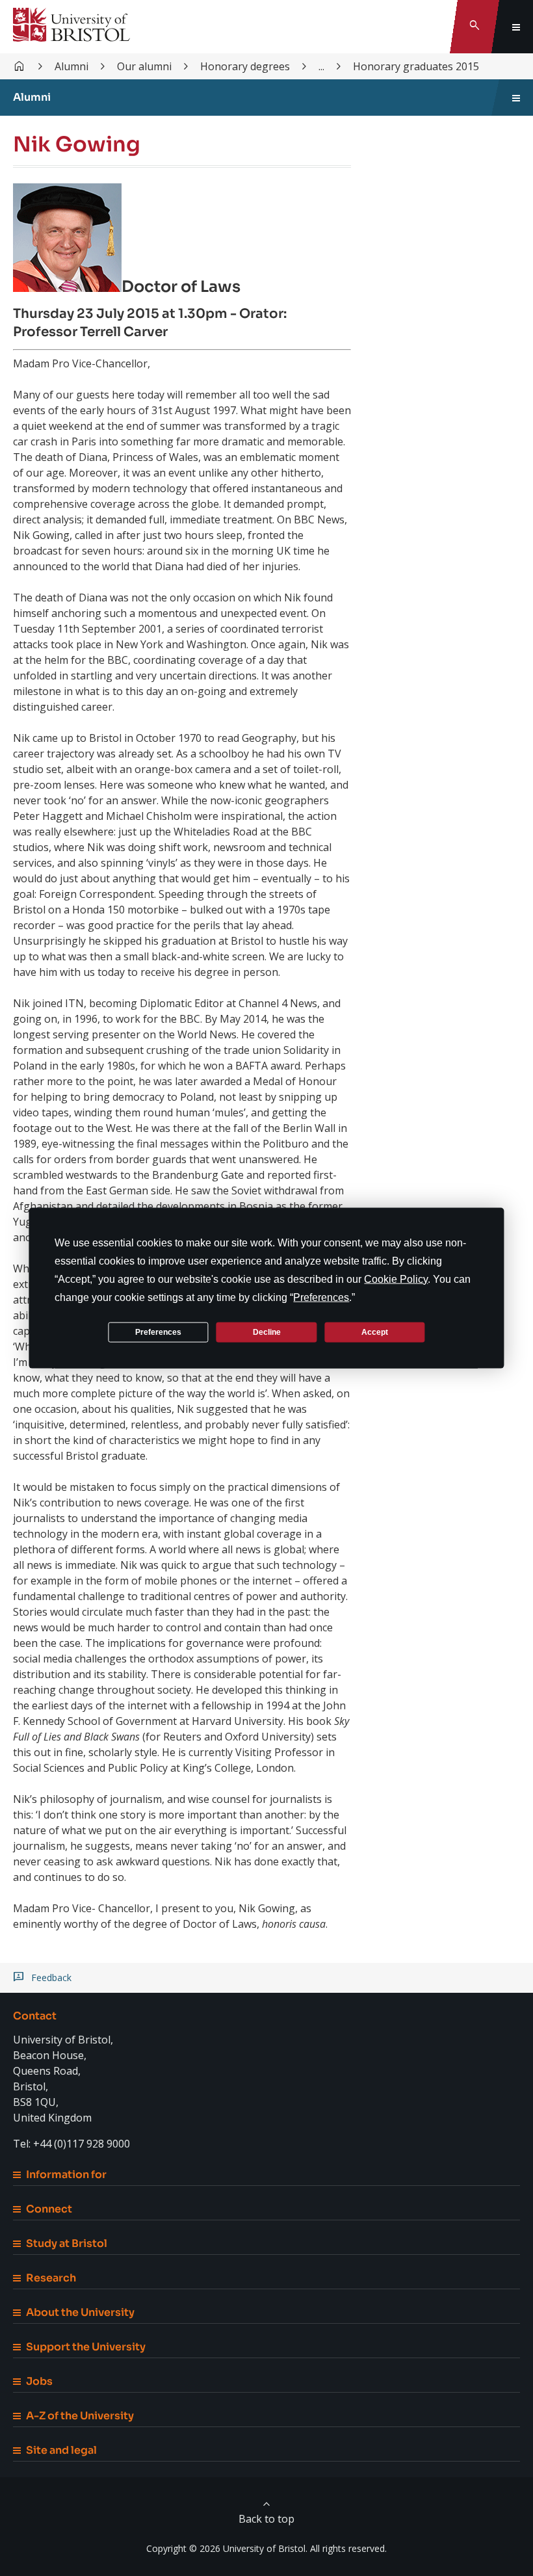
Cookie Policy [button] (396, 1279)
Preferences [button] (321, 1297)
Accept (375, 1332)
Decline (267, 1332)
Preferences (158, 1332)
